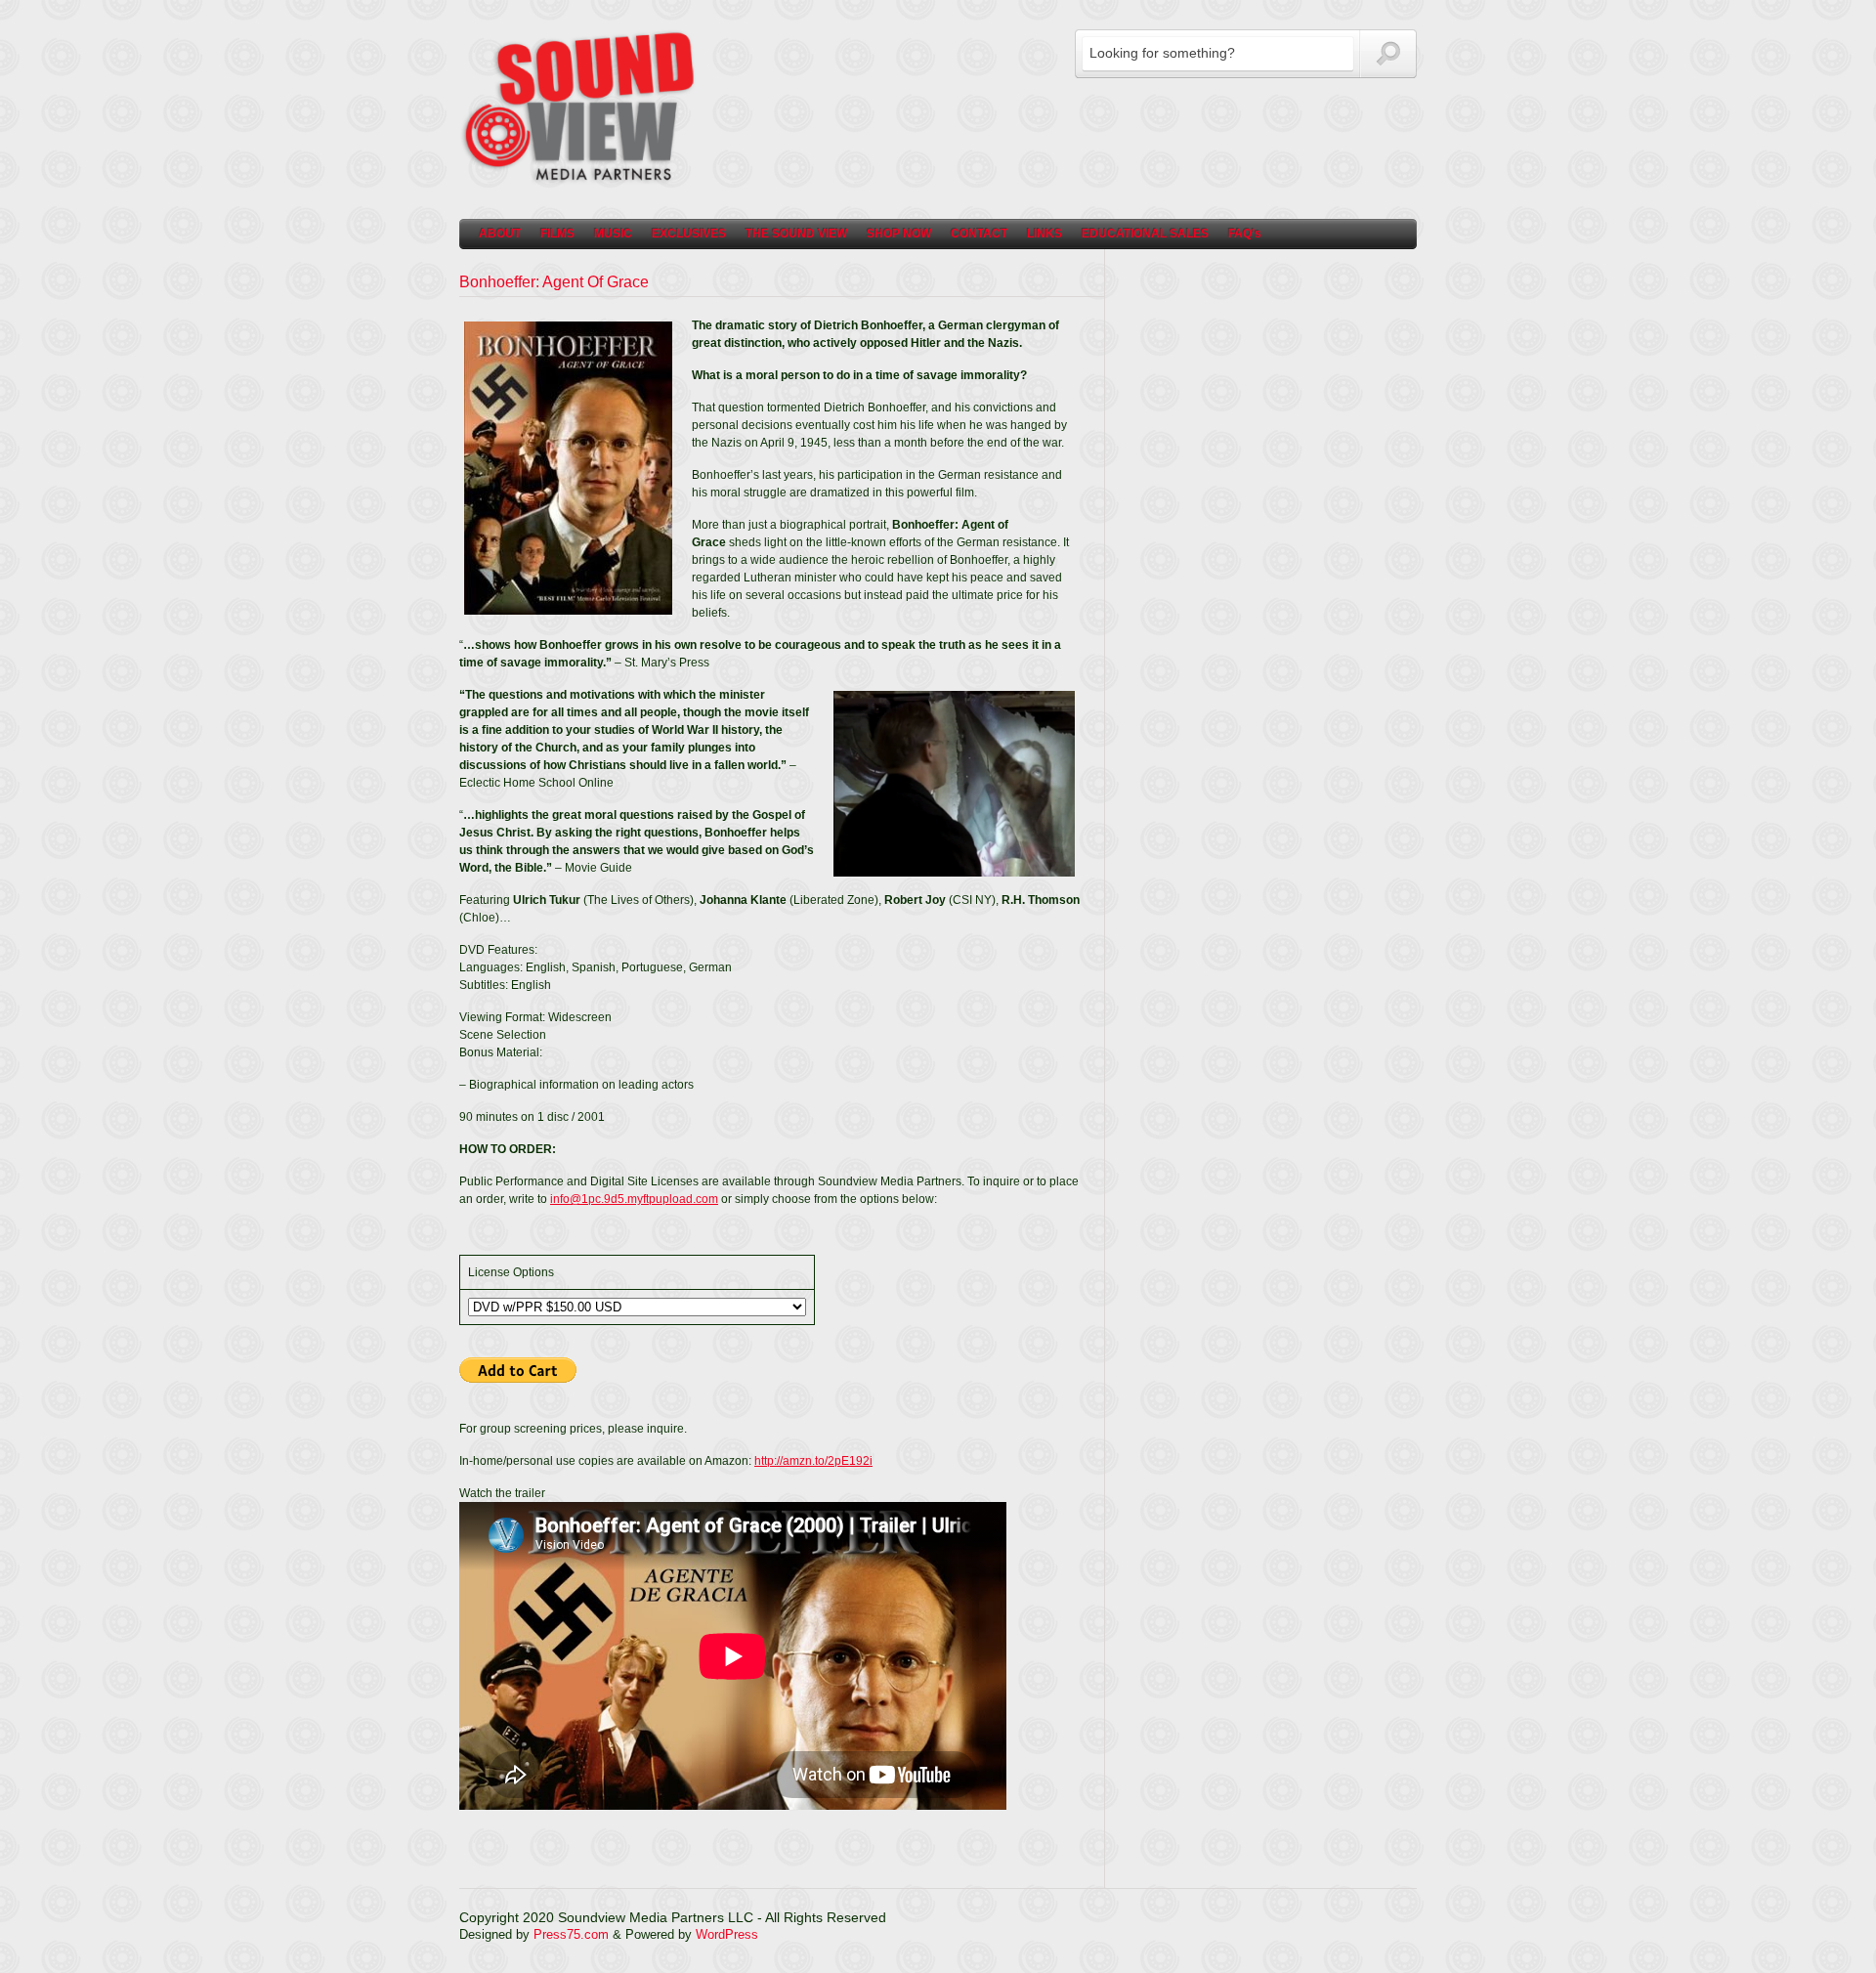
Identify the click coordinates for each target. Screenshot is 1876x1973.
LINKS (1045, 234)
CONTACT (979, 234)
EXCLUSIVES (689, 234)
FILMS (557, 234)
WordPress (727, 1934)
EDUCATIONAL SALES (1145, 234)
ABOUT (500, 234)
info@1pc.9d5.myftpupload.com (634, 1199)
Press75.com (571, 1934)
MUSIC (613, 234)
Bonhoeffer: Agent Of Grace (554, 282)
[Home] (581, 181)
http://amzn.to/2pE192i (813, 1461)
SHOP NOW (899, 234)
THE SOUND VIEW (796, 234)
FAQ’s (1245, 234)
